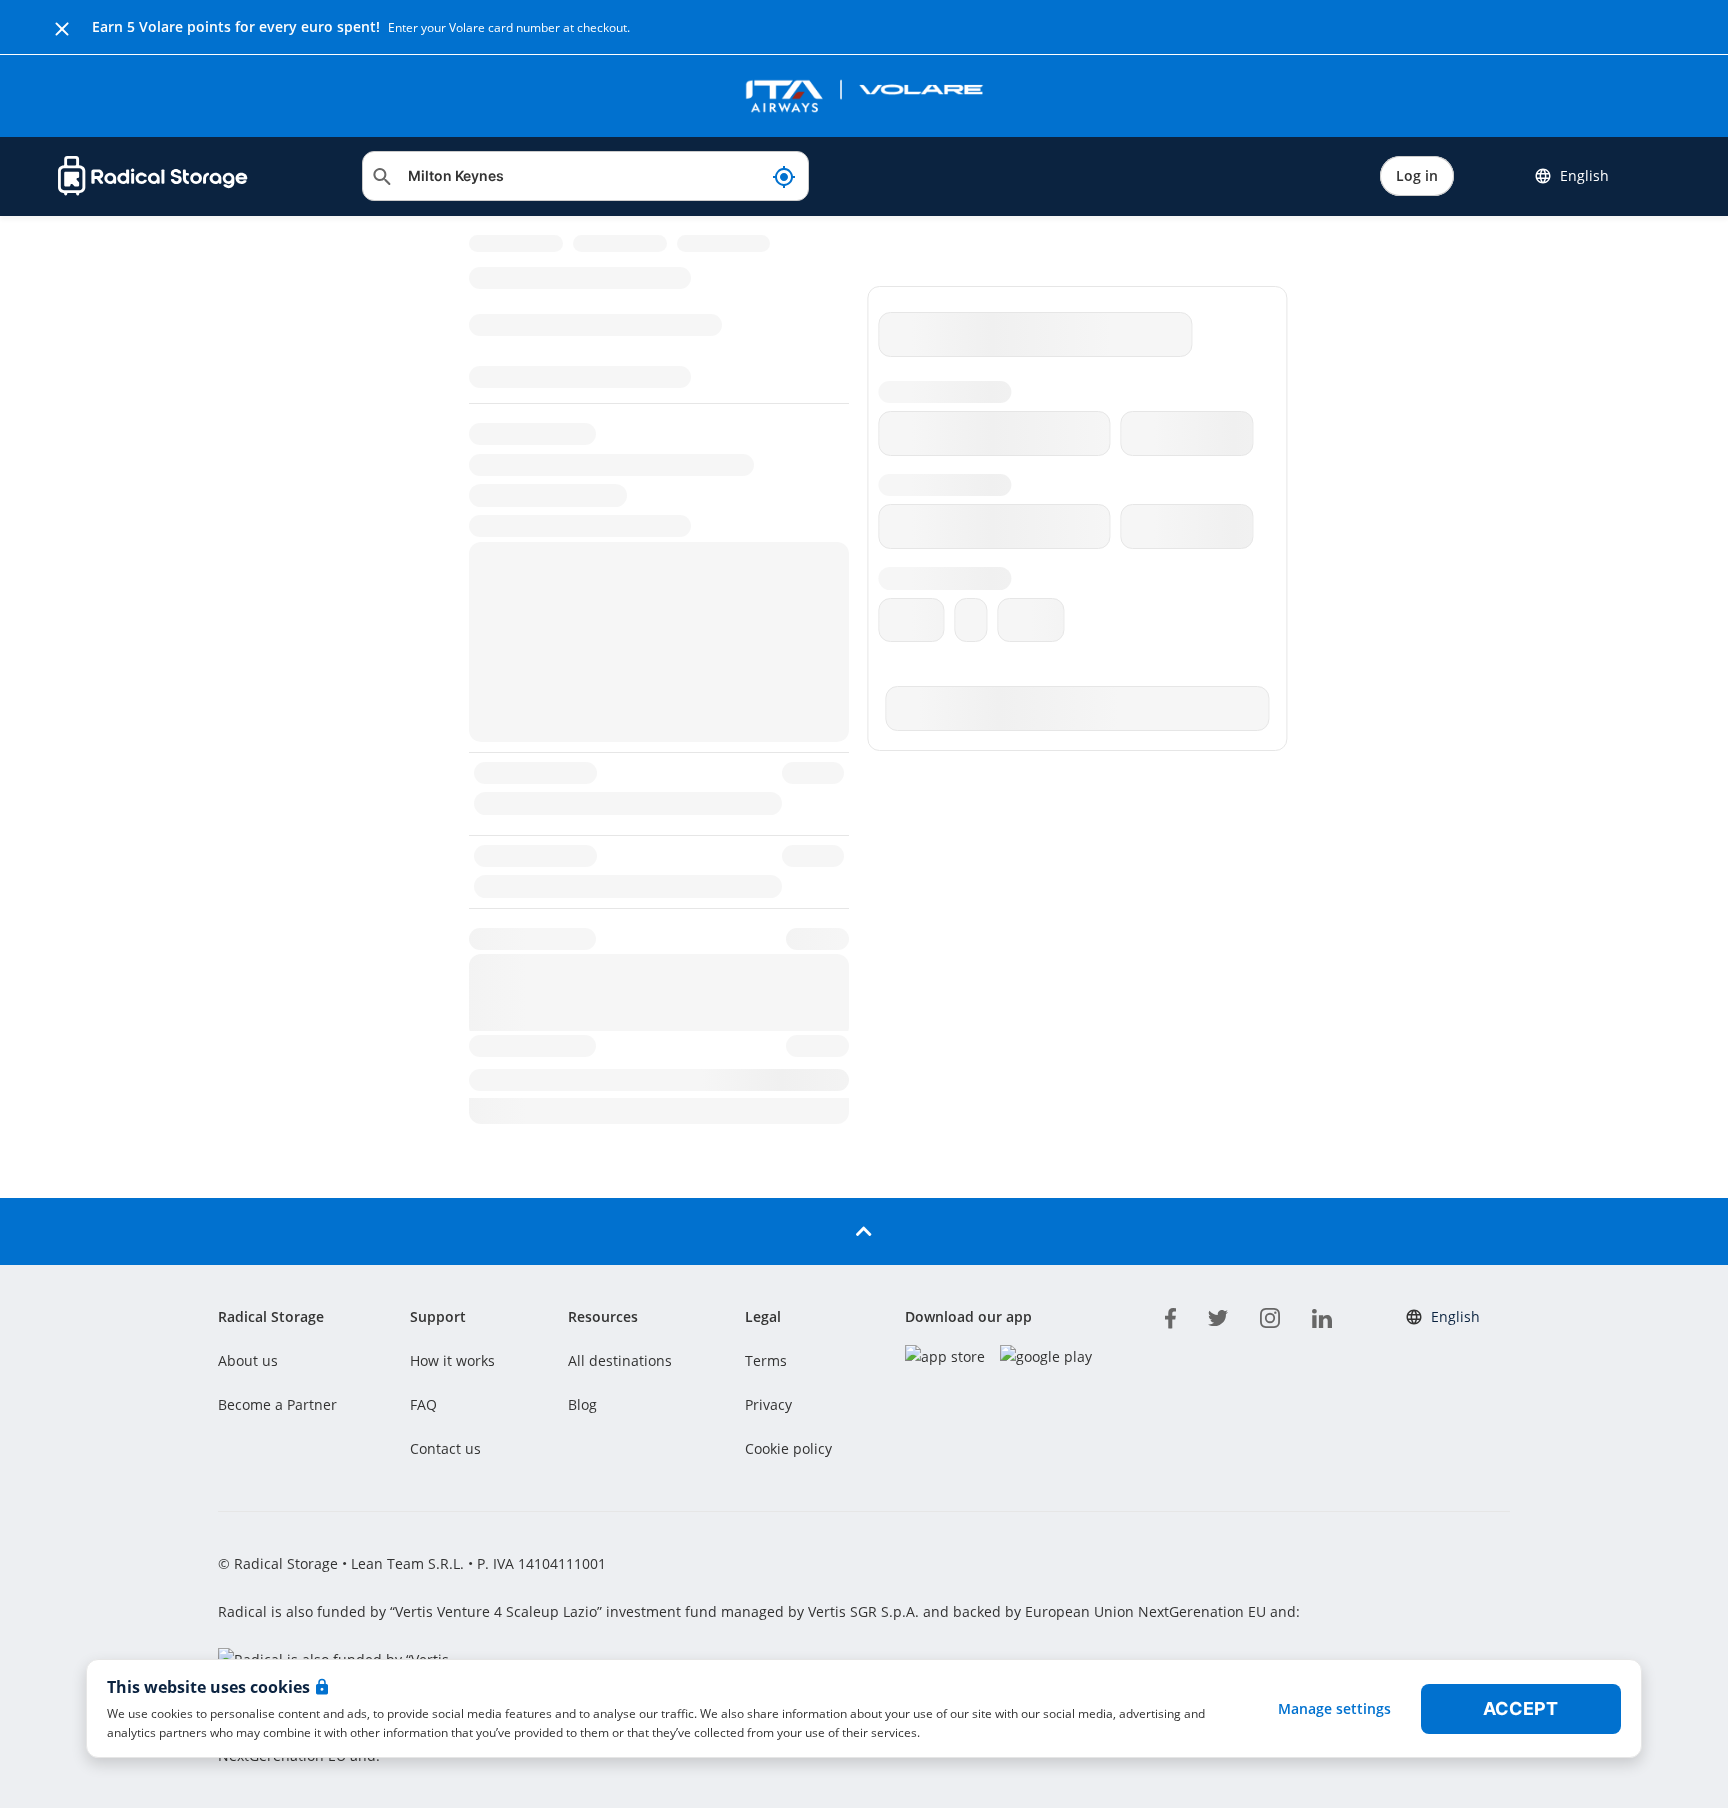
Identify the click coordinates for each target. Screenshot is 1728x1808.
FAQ (423, 1404)
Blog (582, 1404)
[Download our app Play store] (1046, 1356)
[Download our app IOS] (945, 1356)
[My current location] (784, 176)
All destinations (620, 1360)
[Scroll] (864, 1231)
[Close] (62, 27)
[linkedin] (1322, 1315)
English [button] (1584, 175)
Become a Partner (277, 1404)
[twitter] (1218, 1315)
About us (248, 1360)
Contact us (445, 1448)
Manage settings (1334, 1708)
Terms (766, 1360)
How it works (452, 1360)
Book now (1558, 1289)
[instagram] (1270, 1315)
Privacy (768, 1404)
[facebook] (1170, 1315)
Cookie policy (788, 1448)
